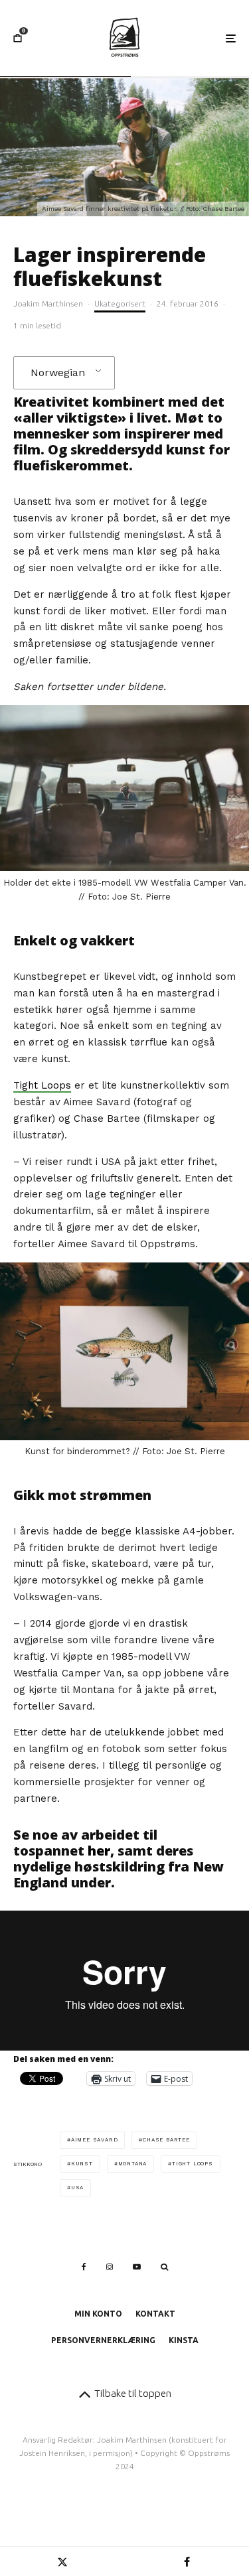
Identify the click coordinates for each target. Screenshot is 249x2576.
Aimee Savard (95, 2140)
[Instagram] (110, 2267)
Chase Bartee (166, 2140)
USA (77, 2188)
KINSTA (184, 2340)
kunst (82, 2164)
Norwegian (58, 373)
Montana (133, 2164)
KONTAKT (155, 2314)
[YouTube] (137, 2267)
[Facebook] (84, 2267)
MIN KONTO (98, 2314)
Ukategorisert (120, 304)
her (99, 1851)
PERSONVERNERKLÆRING (103, 2340)
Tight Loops (42, 1085)
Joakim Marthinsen (48, 304)
